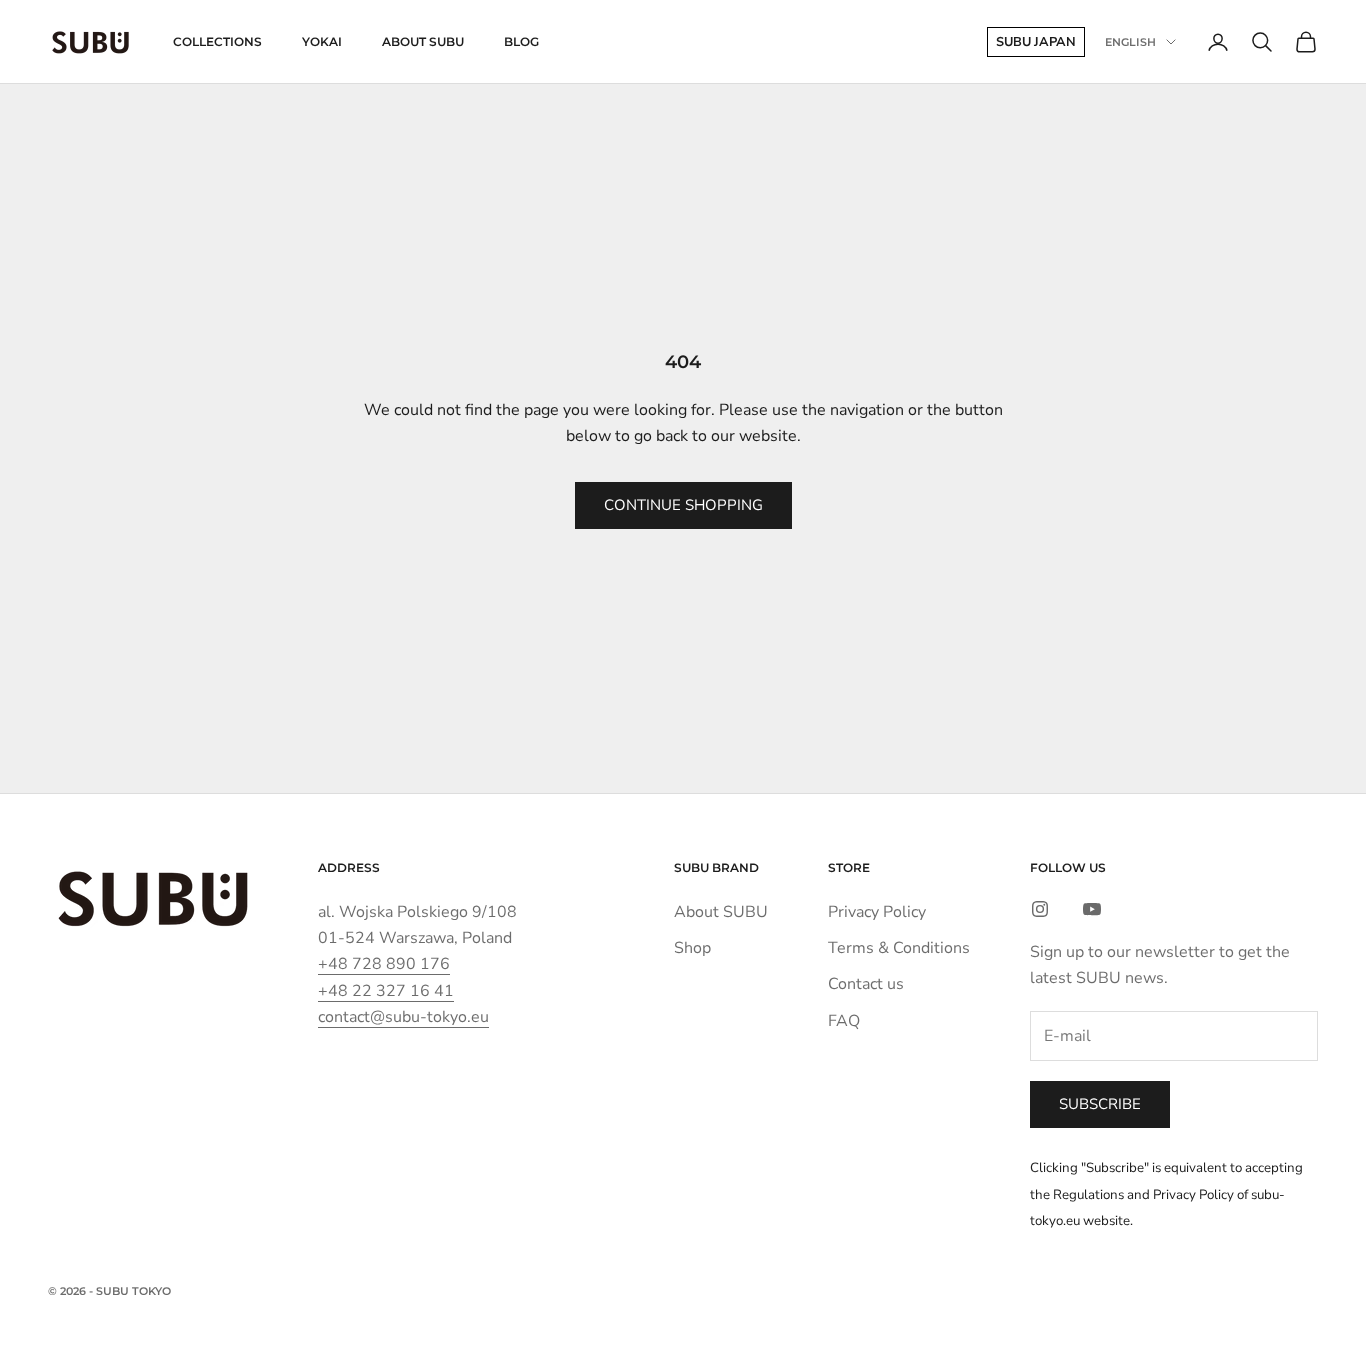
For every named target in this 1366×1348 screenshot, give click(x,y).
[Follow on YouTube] (1092, 909)
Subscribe (1100, 1104)
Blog (521, 41)
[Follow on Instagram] (1040, 909)
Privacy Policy (877, 912)
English (1130, 42)
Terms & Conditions (899, 948)
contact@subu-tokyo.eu (403, 1017)
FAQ (844, 1021)
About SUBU (423, 41)
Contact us (866, 984)
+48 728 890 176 (384, 964)
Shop (692, 948)
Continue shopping (683, 505)
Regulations (1088, 1195)
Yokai (322, 41)
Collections (217, 41)
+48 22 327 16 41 (386, 991)
